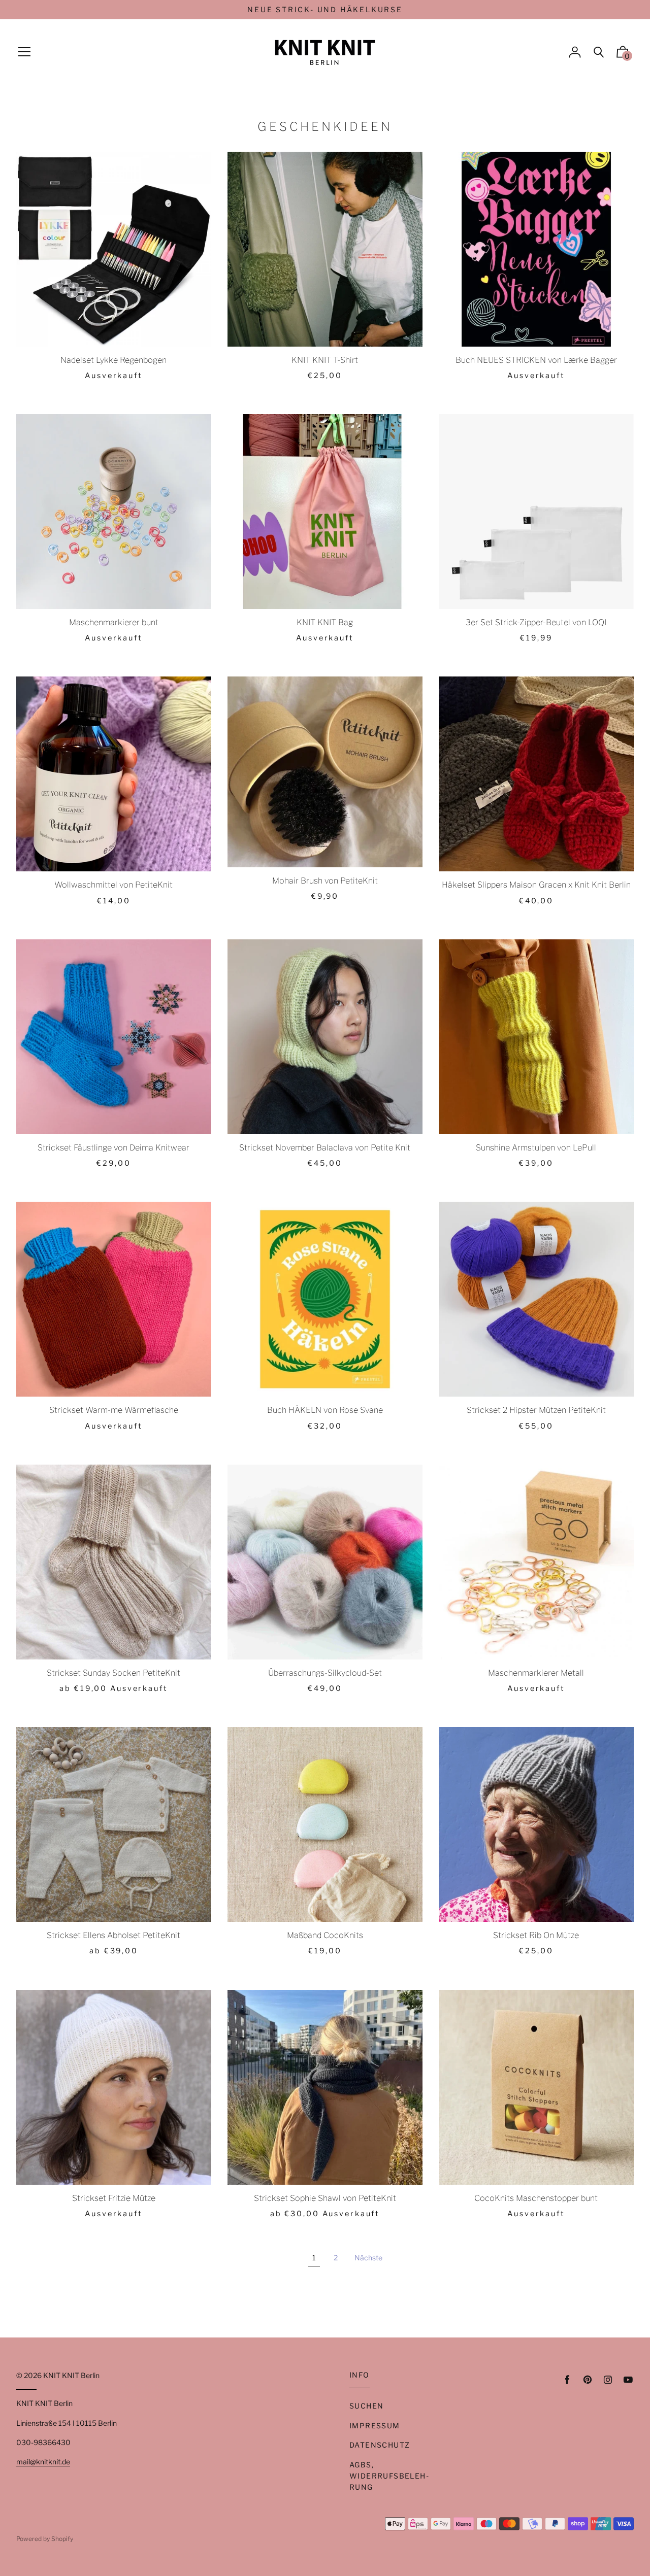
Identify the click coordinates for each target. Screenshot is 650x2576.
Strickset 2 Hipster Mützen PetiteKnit (536, 1410)
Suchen (366, 2406)
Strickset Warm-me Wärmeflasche (114, 1410)
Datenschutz (380, 2445)
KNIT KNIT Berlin (71, 2375)
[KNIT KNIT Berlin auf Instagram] (608, 2380)
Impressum (375, 2426)
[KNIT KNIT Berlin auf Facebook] (567, 2380)
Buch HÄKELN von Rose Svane (325, 1410)
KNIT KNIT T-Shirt (325, 360)
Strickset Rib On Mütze (536, 1935)
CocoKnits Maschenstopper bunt (536, 2198)
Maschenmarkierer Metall (536, 1673)
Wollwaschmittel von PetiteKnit (113, 885)
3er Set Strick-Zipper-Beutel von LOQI (536, 622)
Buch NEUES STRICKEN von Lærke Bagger (536, 360)
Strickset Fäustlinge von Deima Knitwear (113, 1148)
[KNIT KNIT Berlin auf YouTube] (628, 2380)
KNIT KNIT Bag (325, 622)
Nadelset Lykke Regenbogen (113, 360)
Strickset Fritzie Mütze (114, 2198)
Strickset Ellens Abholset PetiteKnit (113, 1935)
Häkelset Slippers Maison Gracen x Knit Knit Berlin (536, 885)
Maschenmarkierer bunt (114, 622)
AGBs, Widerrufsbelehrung (389, 2476)
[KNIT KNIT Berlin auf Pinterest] (588, 2380)
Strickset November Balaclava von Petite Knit (325, 1148)
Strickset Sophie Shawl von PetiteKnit (325, 2198)
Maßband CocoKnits (325, 1935)
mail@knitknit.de (43, 2462)
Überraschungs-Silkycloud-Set (325, 1673)
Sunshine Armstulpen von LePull (536, 1148)
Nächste (368, 2258)
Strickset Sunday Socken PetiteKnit (113, 1673)
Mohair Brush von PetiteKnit (325, 881)
